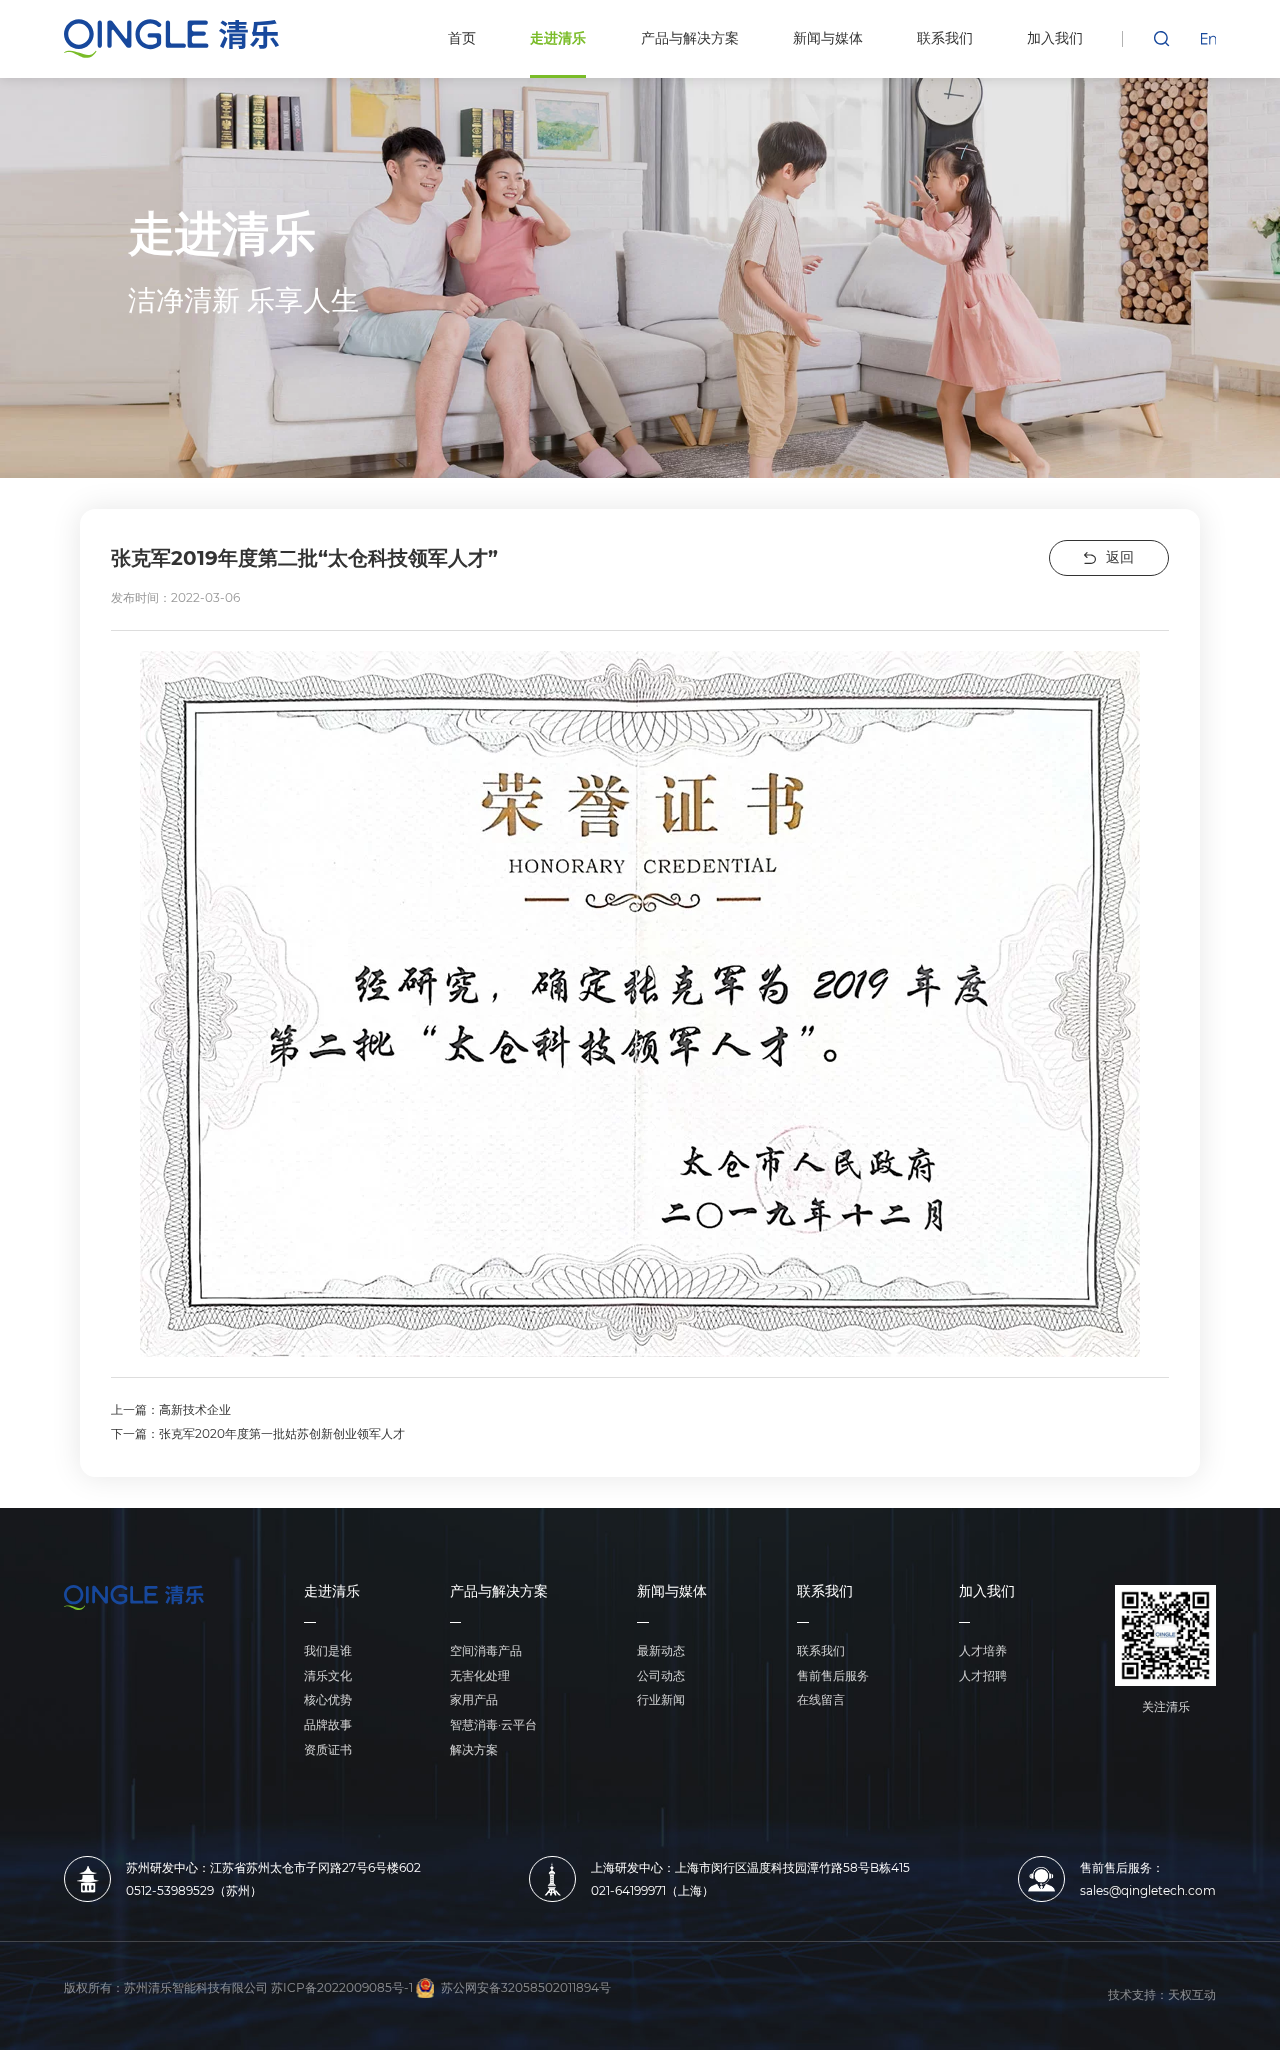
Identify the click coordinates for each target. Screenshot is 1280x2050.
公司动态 (661, 1675)
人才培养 (983, 1650)
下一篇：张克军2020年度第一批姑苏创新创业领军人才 (258, 1433)
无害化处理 (480, 1675)
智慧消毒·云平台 (493, 1724)
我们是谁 (328, 1650)
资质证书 (328, 1749)
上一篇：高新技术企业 (171, 1409)
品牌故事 (328, 1724)
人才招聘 (983, 1675)
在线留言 (821, 1699)
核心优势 (328, 1699)
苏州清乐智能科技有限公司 (196, 1988)
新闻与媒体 (672, 1592)
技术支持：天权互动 (1162, 1995)
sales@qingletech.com (1148, 1890)
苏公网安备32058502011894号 (526, 1988)
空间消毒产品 (486, 1650)
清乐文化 (328, 1675)
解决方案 (474, 1749)
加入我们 (987, 1592)
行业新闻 (661, 1699)
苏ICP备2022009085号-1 (342, 1988)
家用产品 (474, 1699)
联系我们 (825, 1592)
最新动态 (661, 1650)
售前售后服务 (833, 1675)
